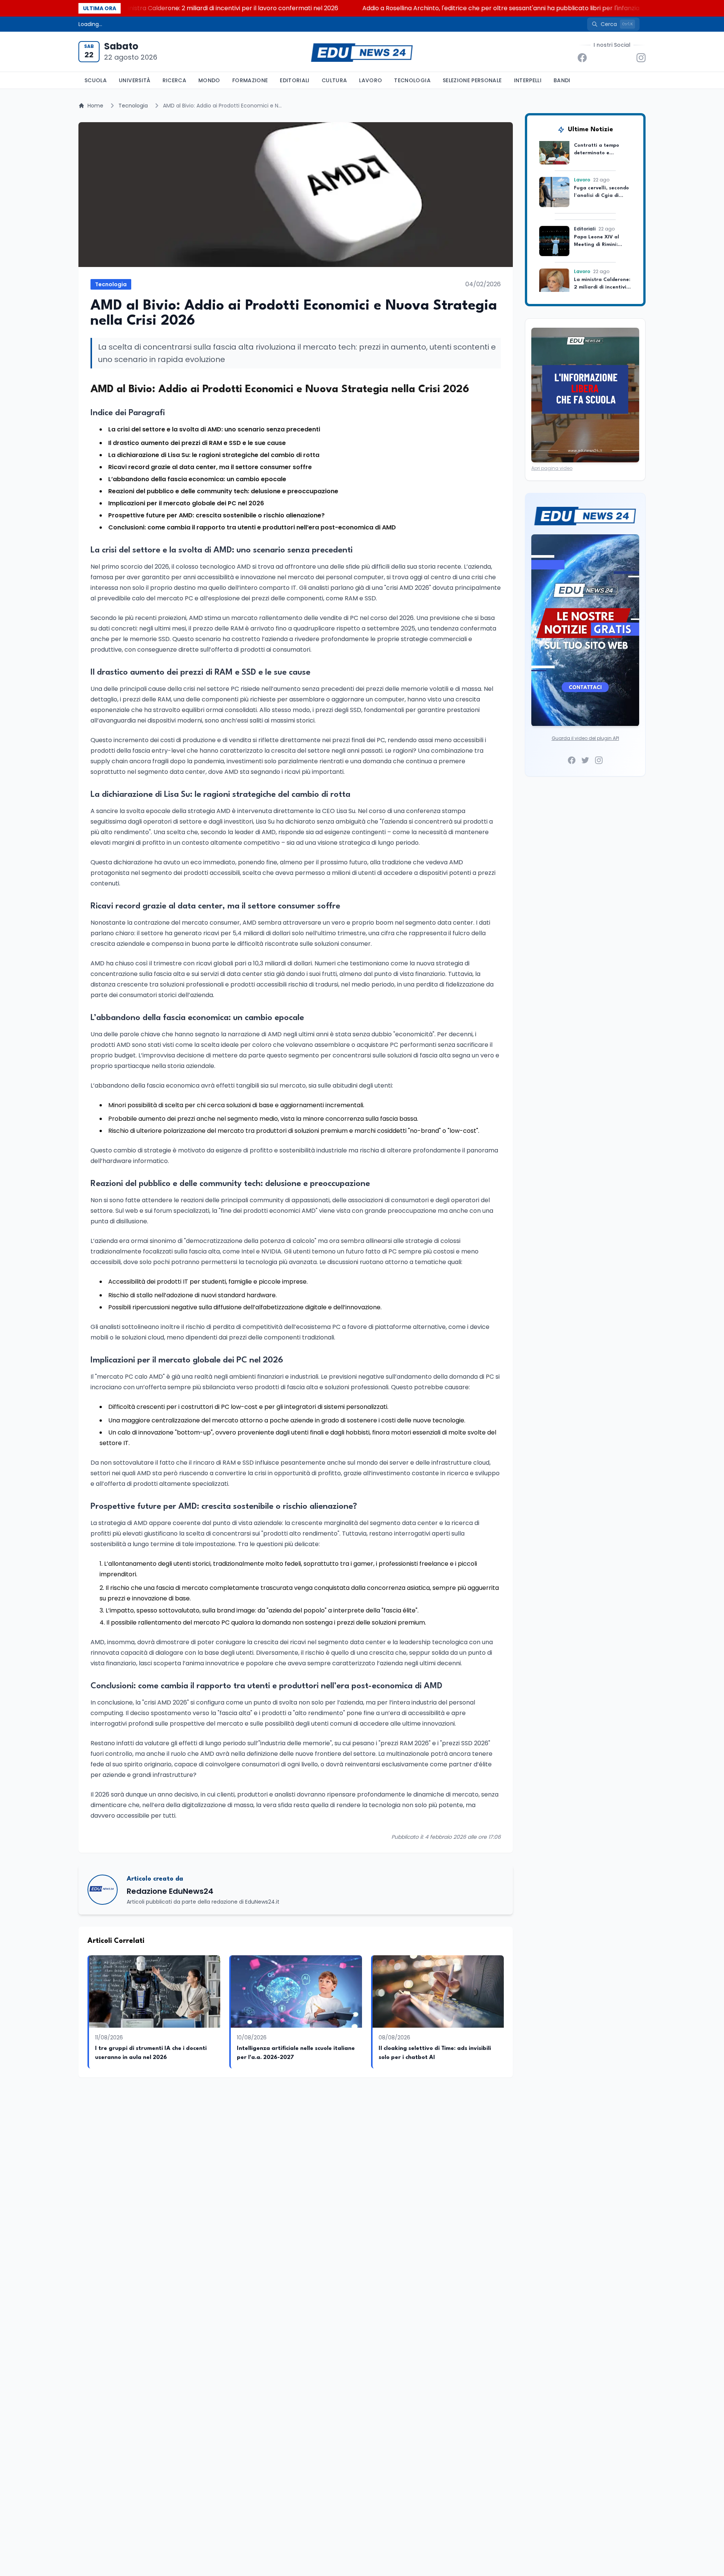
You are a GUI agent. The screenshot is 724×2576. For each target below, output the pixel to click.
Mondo (209, 80)
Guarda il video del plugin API (585, 738)
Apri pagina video (552, 468)
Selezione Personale (472, 80)
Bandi (562, 80)
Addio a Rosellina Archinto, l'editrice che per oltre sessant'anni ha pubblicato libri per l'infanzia (401, 8)
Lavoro (370, 80)
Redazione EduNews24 (170, 1891)
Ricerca (174, 80)
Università (135, 80)
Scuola (96, 80)
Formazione (250, 80)
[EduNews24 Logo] (362, 52)
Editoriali (295, 80)
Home (95, 106)
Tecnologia (412, 80)
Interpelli (528, 80)
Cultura (334, 80)
